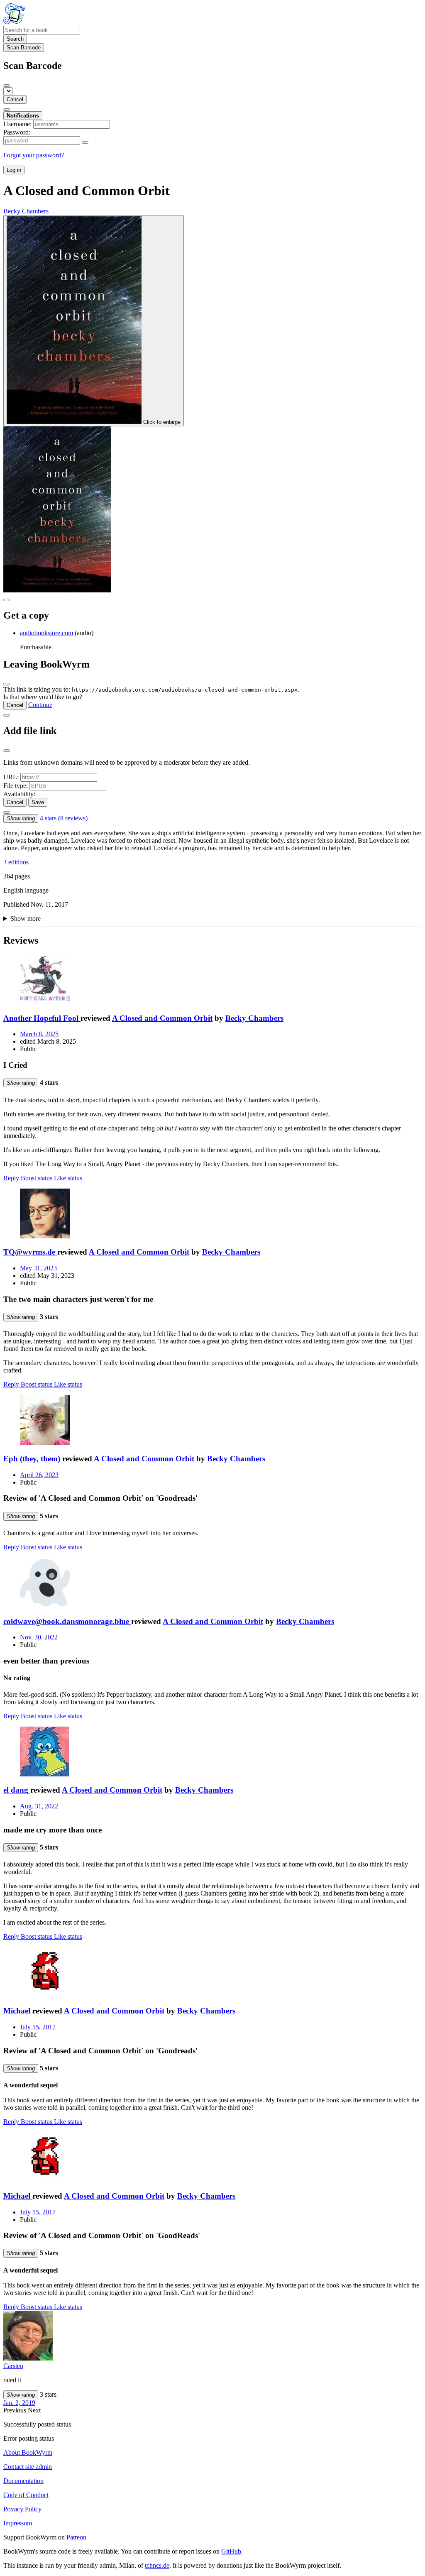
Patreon (76, 2537)
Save (38, 802)
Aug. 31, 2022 (39, 1806)
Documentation (23, 2481)
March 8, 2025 (39, 1034)
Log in (14, 170)
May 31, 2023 (38, 1268)
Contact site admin (28, 2467)
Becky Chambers (254, 1018)
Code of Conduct (26, 2495)
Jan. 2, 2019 (19, 2403)
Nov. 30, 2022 (39, 1637)
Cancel (15, 99)
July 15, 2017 (38, 2027)
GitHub (231, 2551)
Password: (17, 132)
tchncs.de (157, 2565)
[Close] (7, 86)
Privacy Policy (22, 2509)
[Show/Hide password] (85, 142)
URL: (11, 777)
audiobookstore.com (46, 633)
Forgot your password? (34, 155)
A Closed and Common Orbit (162, 1018)
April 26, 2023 (39, 1475)
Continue (40, 705)
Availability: (19, 794)
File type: (16, 786)
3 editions (16, 862)
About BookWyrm (28, 2452)
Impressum (18, 2523)
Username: (17, 124)
